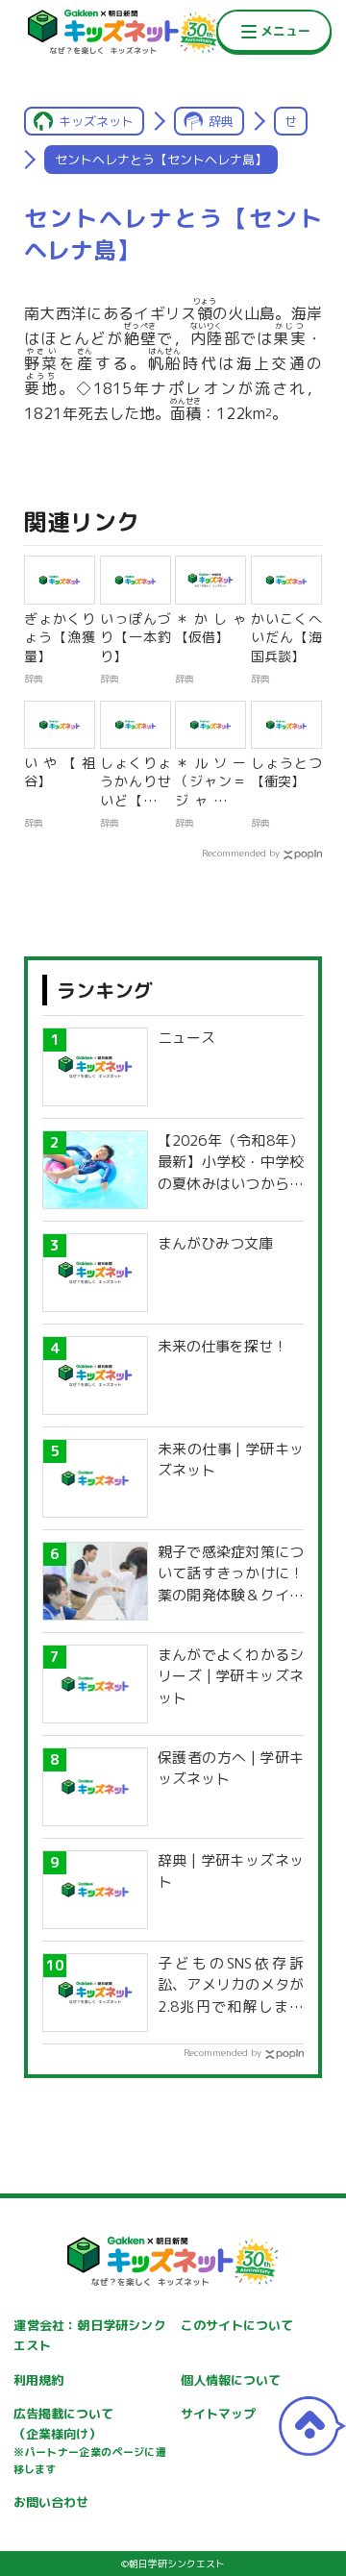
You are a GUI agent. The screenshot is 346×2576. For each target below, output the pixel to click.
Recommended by (241, 853)
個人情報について (231, 2380)
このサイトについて (237, 2325)
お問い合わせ (51, 2502)
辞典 (221, 121)
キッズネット (96, 121)
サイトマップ (218, 2414)
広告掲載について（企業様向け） (89, 2440)
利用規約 (38, 2380)
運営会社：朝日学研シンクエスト (89, 2335)
